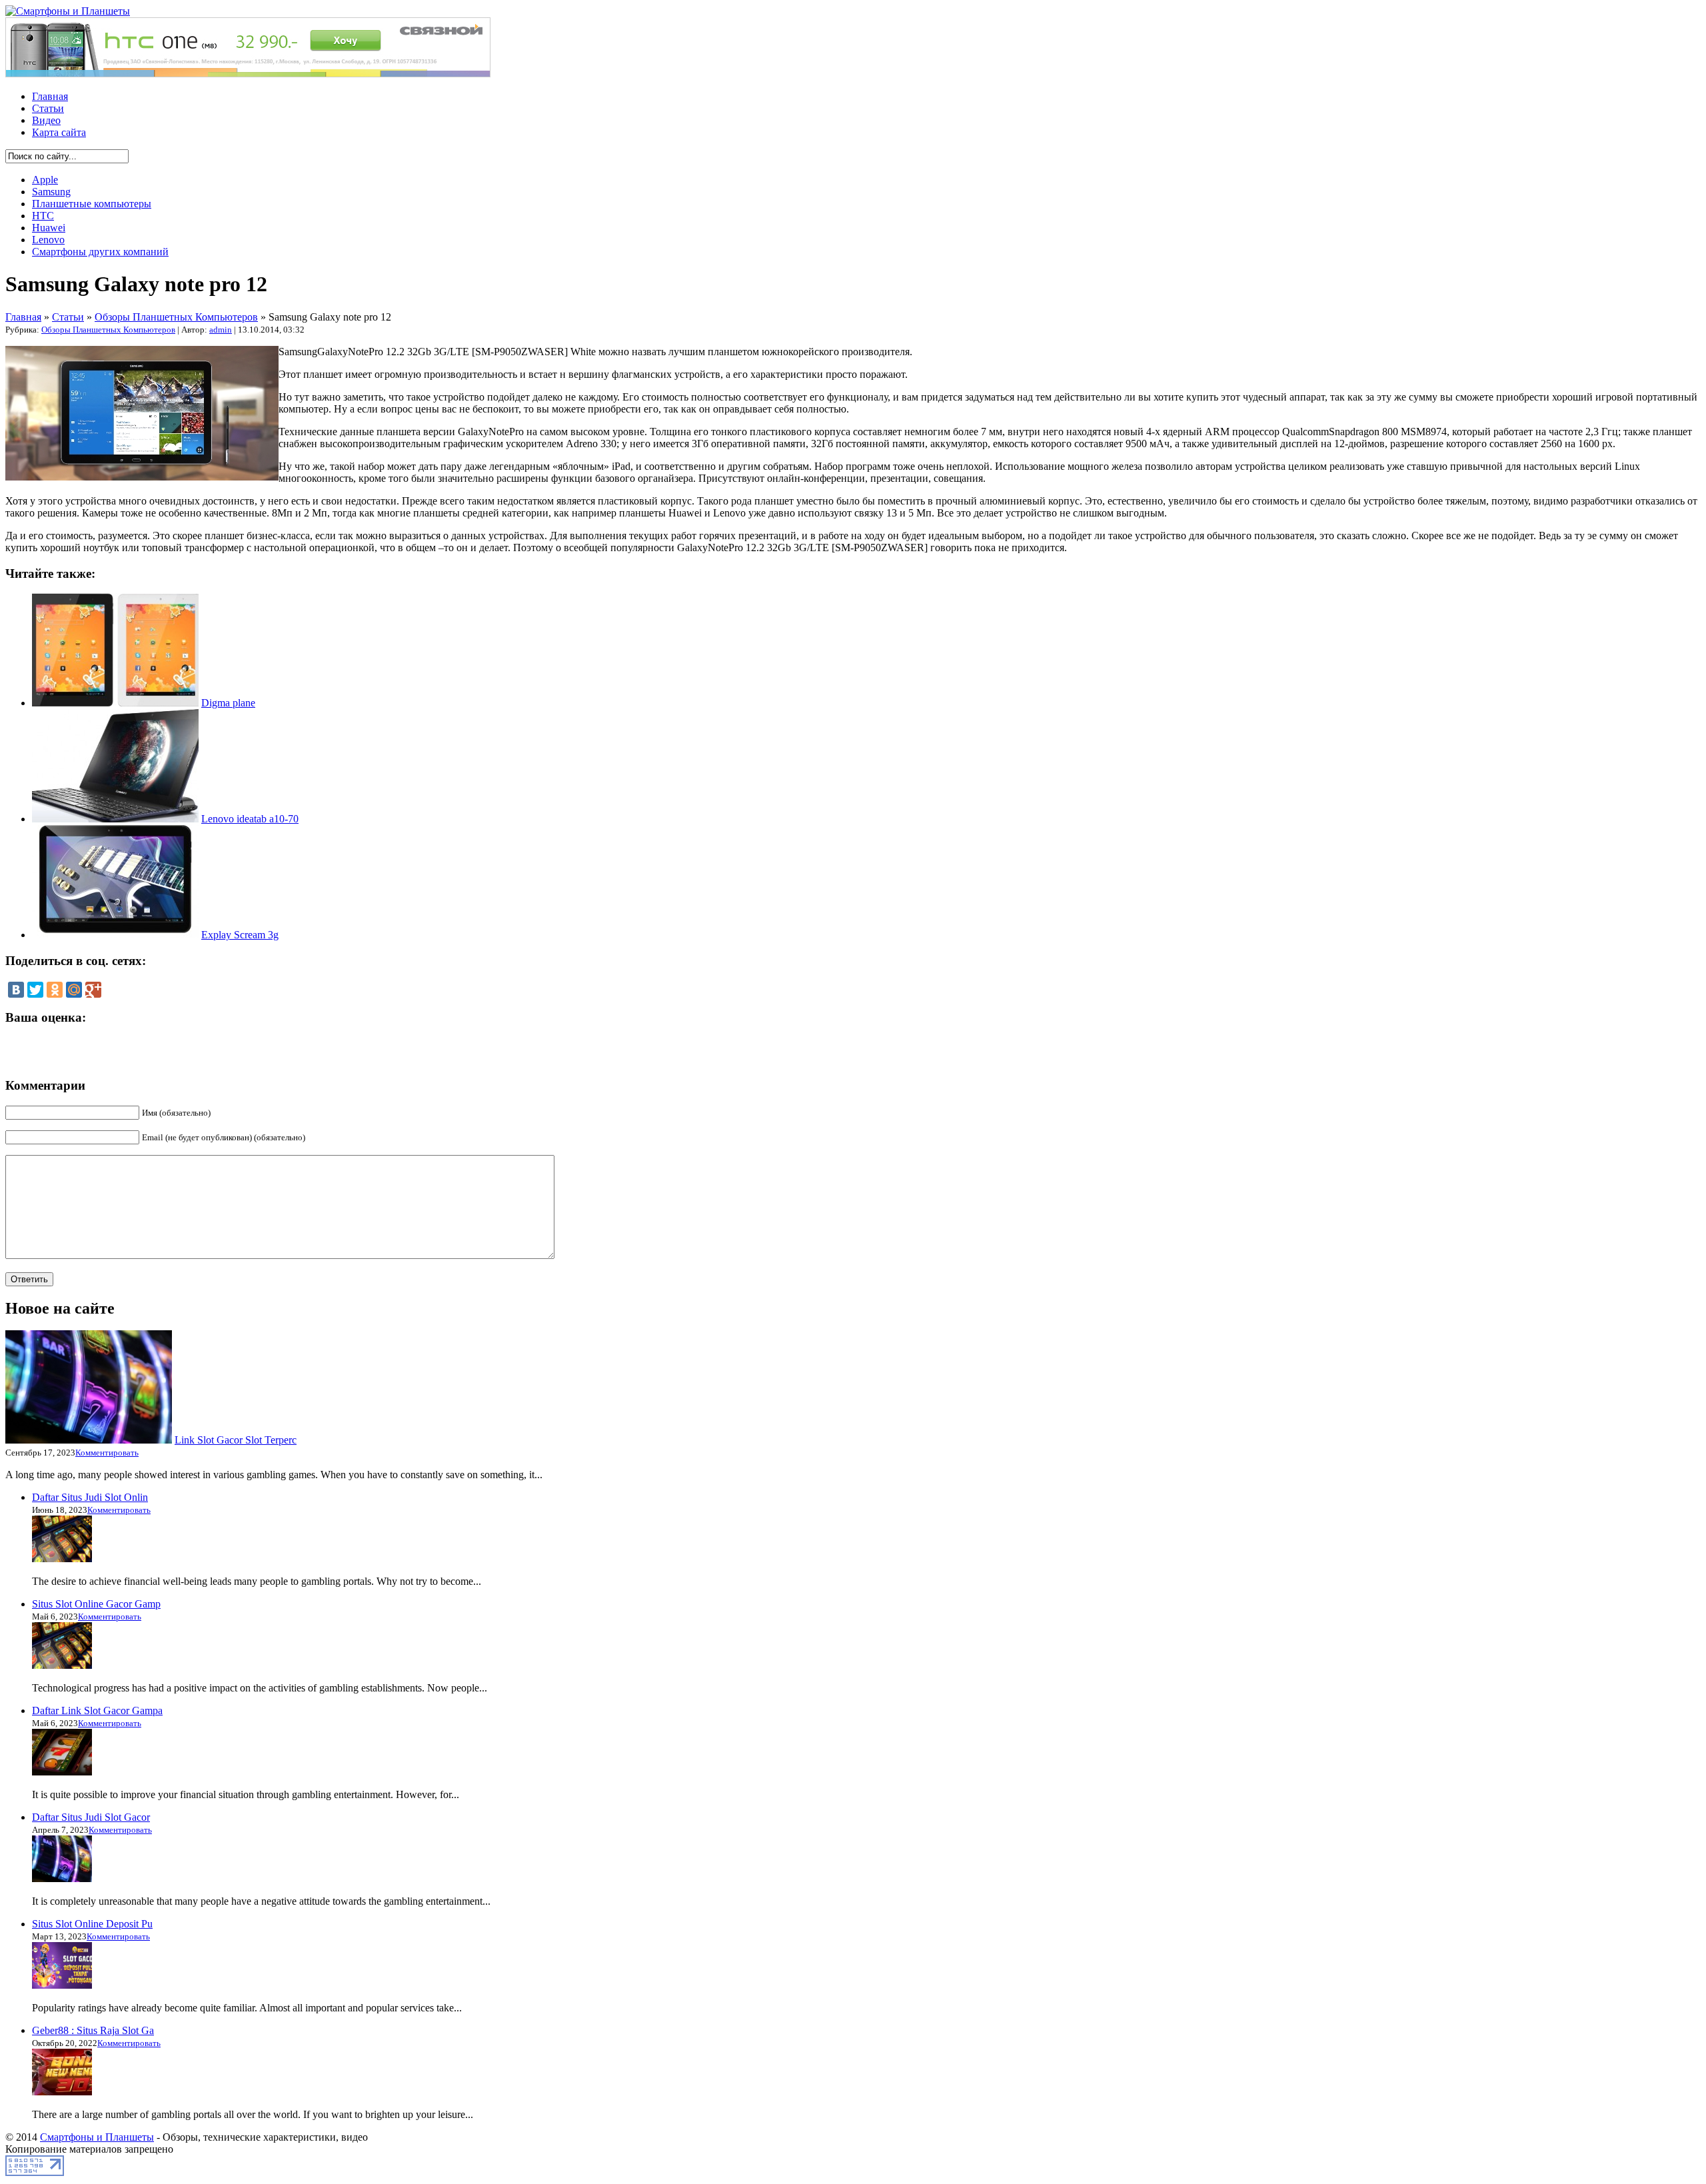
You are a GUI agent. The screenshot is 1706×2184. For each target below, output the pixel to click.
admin (221, 330)
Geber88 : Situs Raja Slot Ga (93, 2030)
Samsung (51, 192)
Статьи (48, 108)
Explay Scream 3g (240, 935)
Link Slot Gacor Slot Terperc (236, 1440)
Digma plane (228, 703)
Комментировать (107, 1453)
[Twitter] (35, 990)
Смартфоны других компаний (100, 252)
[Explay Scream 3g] (115, 935)
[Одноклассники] (55, 990)
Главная (50, 96)
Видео (46, 120)
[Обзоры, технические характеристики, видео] (68, 11)
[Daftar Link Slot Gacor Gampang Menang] (62, 1772)
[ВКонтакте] (16, 990)
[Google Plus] (93, 990)
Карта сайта (59, 132)
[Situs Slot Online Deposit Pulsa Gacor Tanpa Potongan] (62, 1985)
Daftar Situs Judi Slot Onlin (90, 1497)
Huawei (49, 228)
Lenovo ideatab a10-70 (250, 819)
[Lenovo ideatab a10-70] (115, 819)
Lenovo (48, 240)
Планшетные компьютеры (92, 204)
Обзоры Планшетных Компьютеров (176, 317)
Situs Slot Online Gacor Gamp (96, 1604)
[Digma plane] (115, 703)
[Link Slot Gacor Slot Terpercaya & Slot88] (89, 1440)
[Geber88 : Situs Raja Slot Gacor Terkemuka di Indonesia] (62, 2092)
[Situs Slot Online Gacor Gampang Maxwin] (62, 1665)
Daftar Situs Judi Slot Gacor (91, 1817)
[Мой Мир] (74, 990)
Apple (45, 180)
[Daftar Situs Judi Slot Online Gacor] (62, 1559)
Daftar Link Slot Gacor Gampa (97, 1710)
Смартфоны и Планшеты (97, 2137)
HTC (43, 216)
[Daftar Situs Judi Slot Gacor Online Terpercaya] (62, 1878)
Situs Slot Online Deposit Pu (92, 1924)
